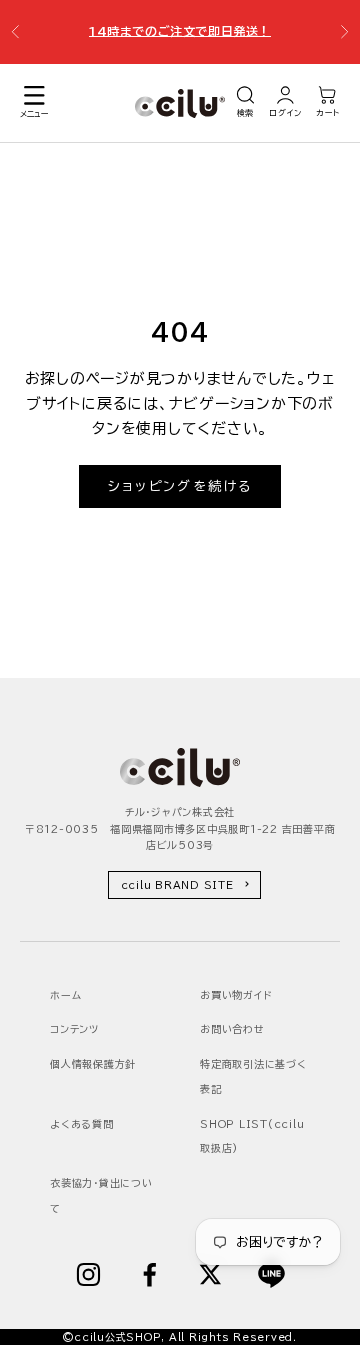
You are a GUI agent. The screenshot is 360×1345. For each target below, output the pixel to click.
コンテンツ (74, 1029)
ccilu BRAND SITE (177, 885)
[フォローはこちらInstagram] (88, 1274)
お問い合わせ (232, 1029)
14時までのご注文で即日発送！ (180, 30)
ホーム (65, 995)
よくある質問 (82, 1124)
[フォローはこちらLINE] (271, 1274)
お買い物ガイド (235, 995)
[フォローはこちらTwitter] (210, 1274)
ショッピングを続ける (180, 486)
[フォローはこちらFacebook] (149, 1274)
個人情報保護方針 (93, 1064)
